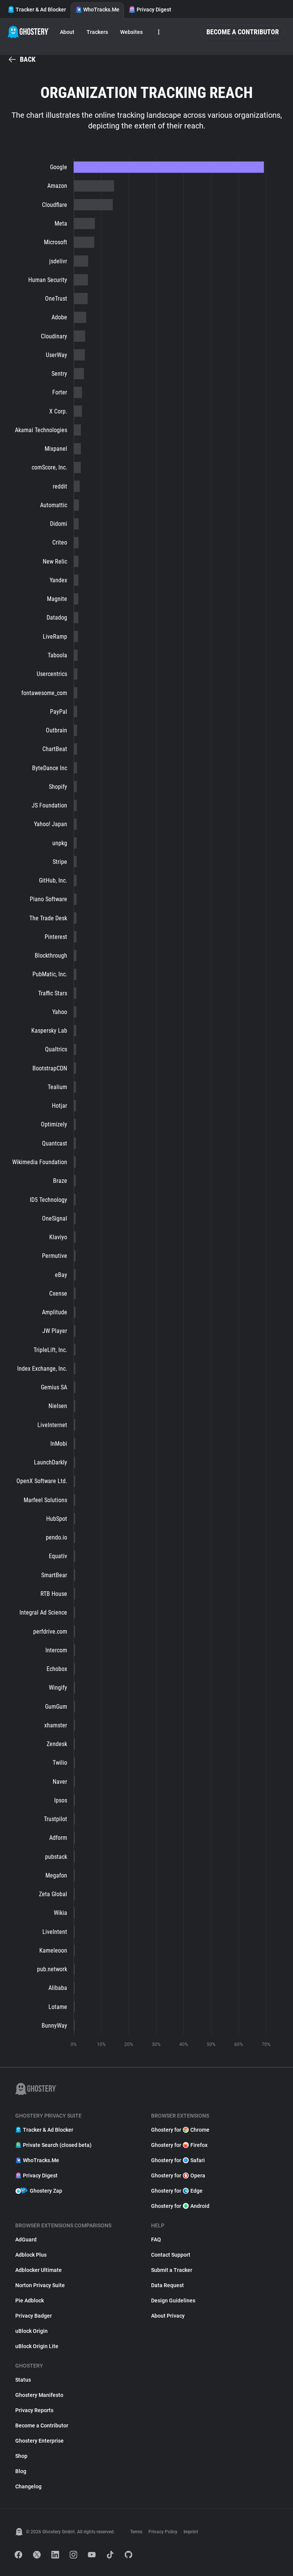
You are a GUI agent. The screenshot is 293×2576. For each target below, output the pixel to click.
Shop (21, 2456)
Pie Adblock (30, 2300)
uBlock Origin (31, 2331)
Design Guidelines (173, 2300)
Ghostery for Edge (177, 2191)
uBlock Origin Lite (37, 2346)
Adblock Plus (31, 2255)
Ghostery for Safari (178, 2160)
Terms (136, 2532)
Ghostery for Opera (178, 2176)
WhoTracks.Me (101, 10)
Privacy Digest (154, 10)
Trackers (97, 32)
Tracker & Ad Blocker (41, 10)
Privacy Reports (34, 2410)
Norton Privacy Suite (40, 2285)
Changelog (28, 2486)
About (67, 32)
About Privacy (168, 2316)
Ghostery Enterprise (39, 2441)
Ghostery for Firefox (179, 2145)
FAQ (156, 2240)
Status (23, 2380)
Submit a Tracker (172, 2270)
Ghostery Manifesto (39, 2395)
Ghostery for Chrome (180, 2130)
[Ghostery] (28, 32)
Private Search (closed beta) (57, 2145)
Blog (21, 2471)
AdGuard (26, 2240)
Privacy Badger (34, 2316)
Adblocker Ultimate (39, 2270)
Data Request (167, 2285)
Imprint (191, 2532)
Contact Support (171, 2255)
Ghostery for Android (180, 2206)
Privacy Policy (163, 2532)
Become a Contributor (243, 32)
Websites (131, 32)
